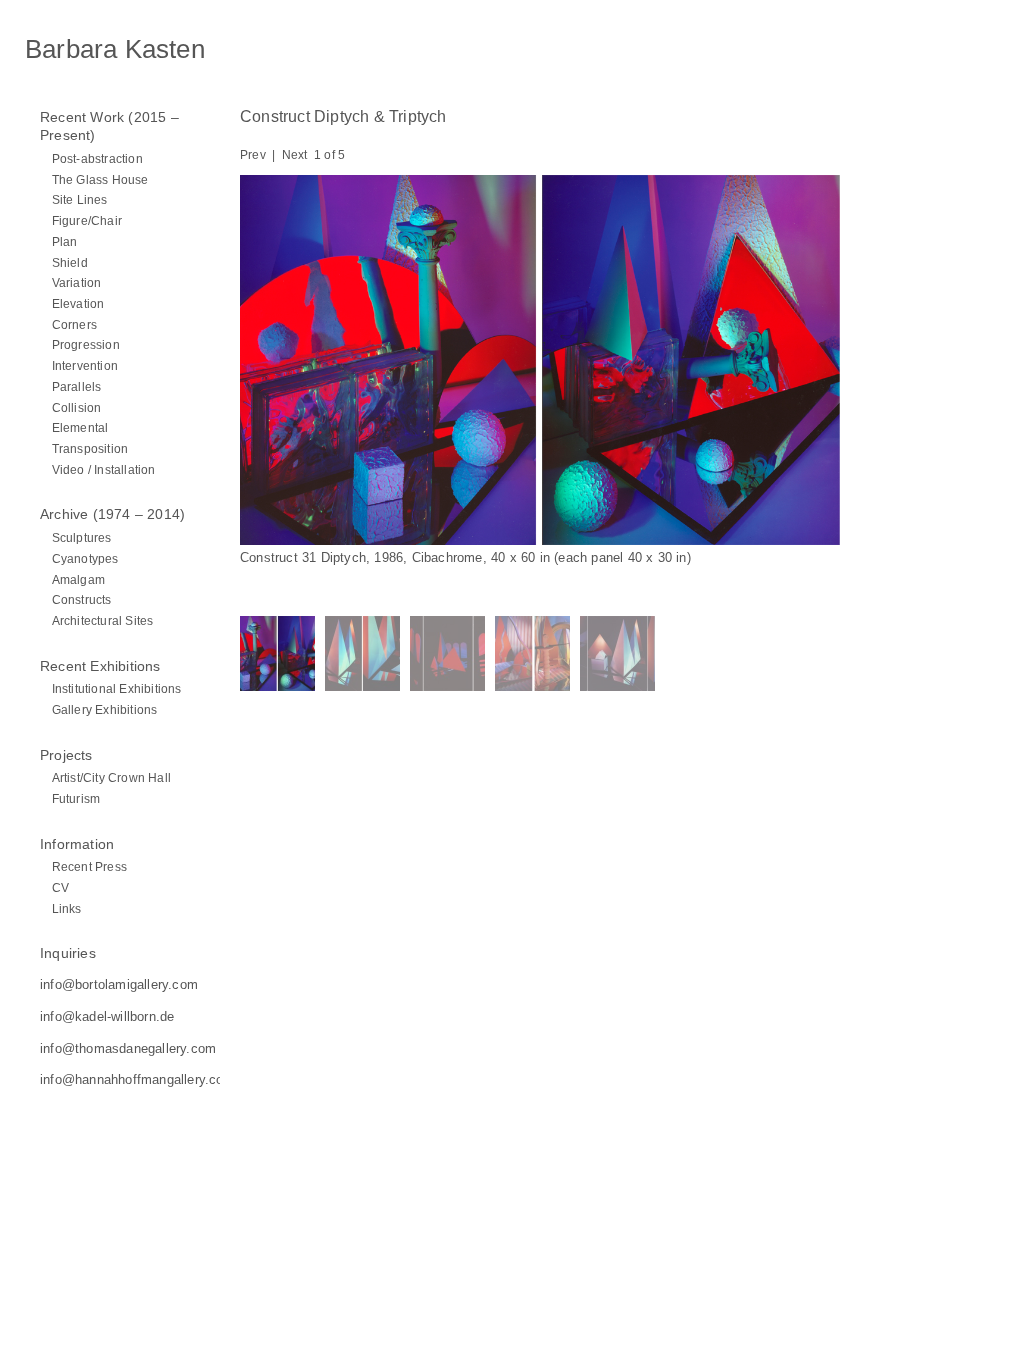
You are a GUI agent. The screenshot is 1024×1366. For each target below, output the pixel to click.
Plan (65, 241)
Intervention (85, 365)
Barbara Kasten (115, 49)
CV (60, 887)
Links (67, 908)
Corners (74, 324)
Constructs (82, 599)
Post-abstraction (97, 158)
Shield (70, 262)
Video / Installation (104, 469)
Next (295, 155)
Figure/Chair (87, 220)
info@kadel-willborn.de (107, 1016)
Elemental (80, 427)
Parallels (77, 386)
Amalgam (78, 579)
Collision (77, 407)
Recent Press (89, 866)
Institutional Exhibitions (117, 688)
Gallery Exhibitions (105, 709)
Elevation (78, 303)
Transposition (90, 448)
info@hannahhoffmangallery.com (137, 1079)
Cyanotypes (85, 558)
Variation (77, 282)
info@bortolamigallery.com (119, 984)
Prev (253, 155)
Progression (86, 344)
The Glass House (100, 179)
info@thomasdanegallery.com (128, 1048)
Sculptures (82, 537)
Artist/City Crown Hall (111, 777)
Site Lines (80, 199)
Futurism (76, 798)
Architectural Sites (103, 620)
